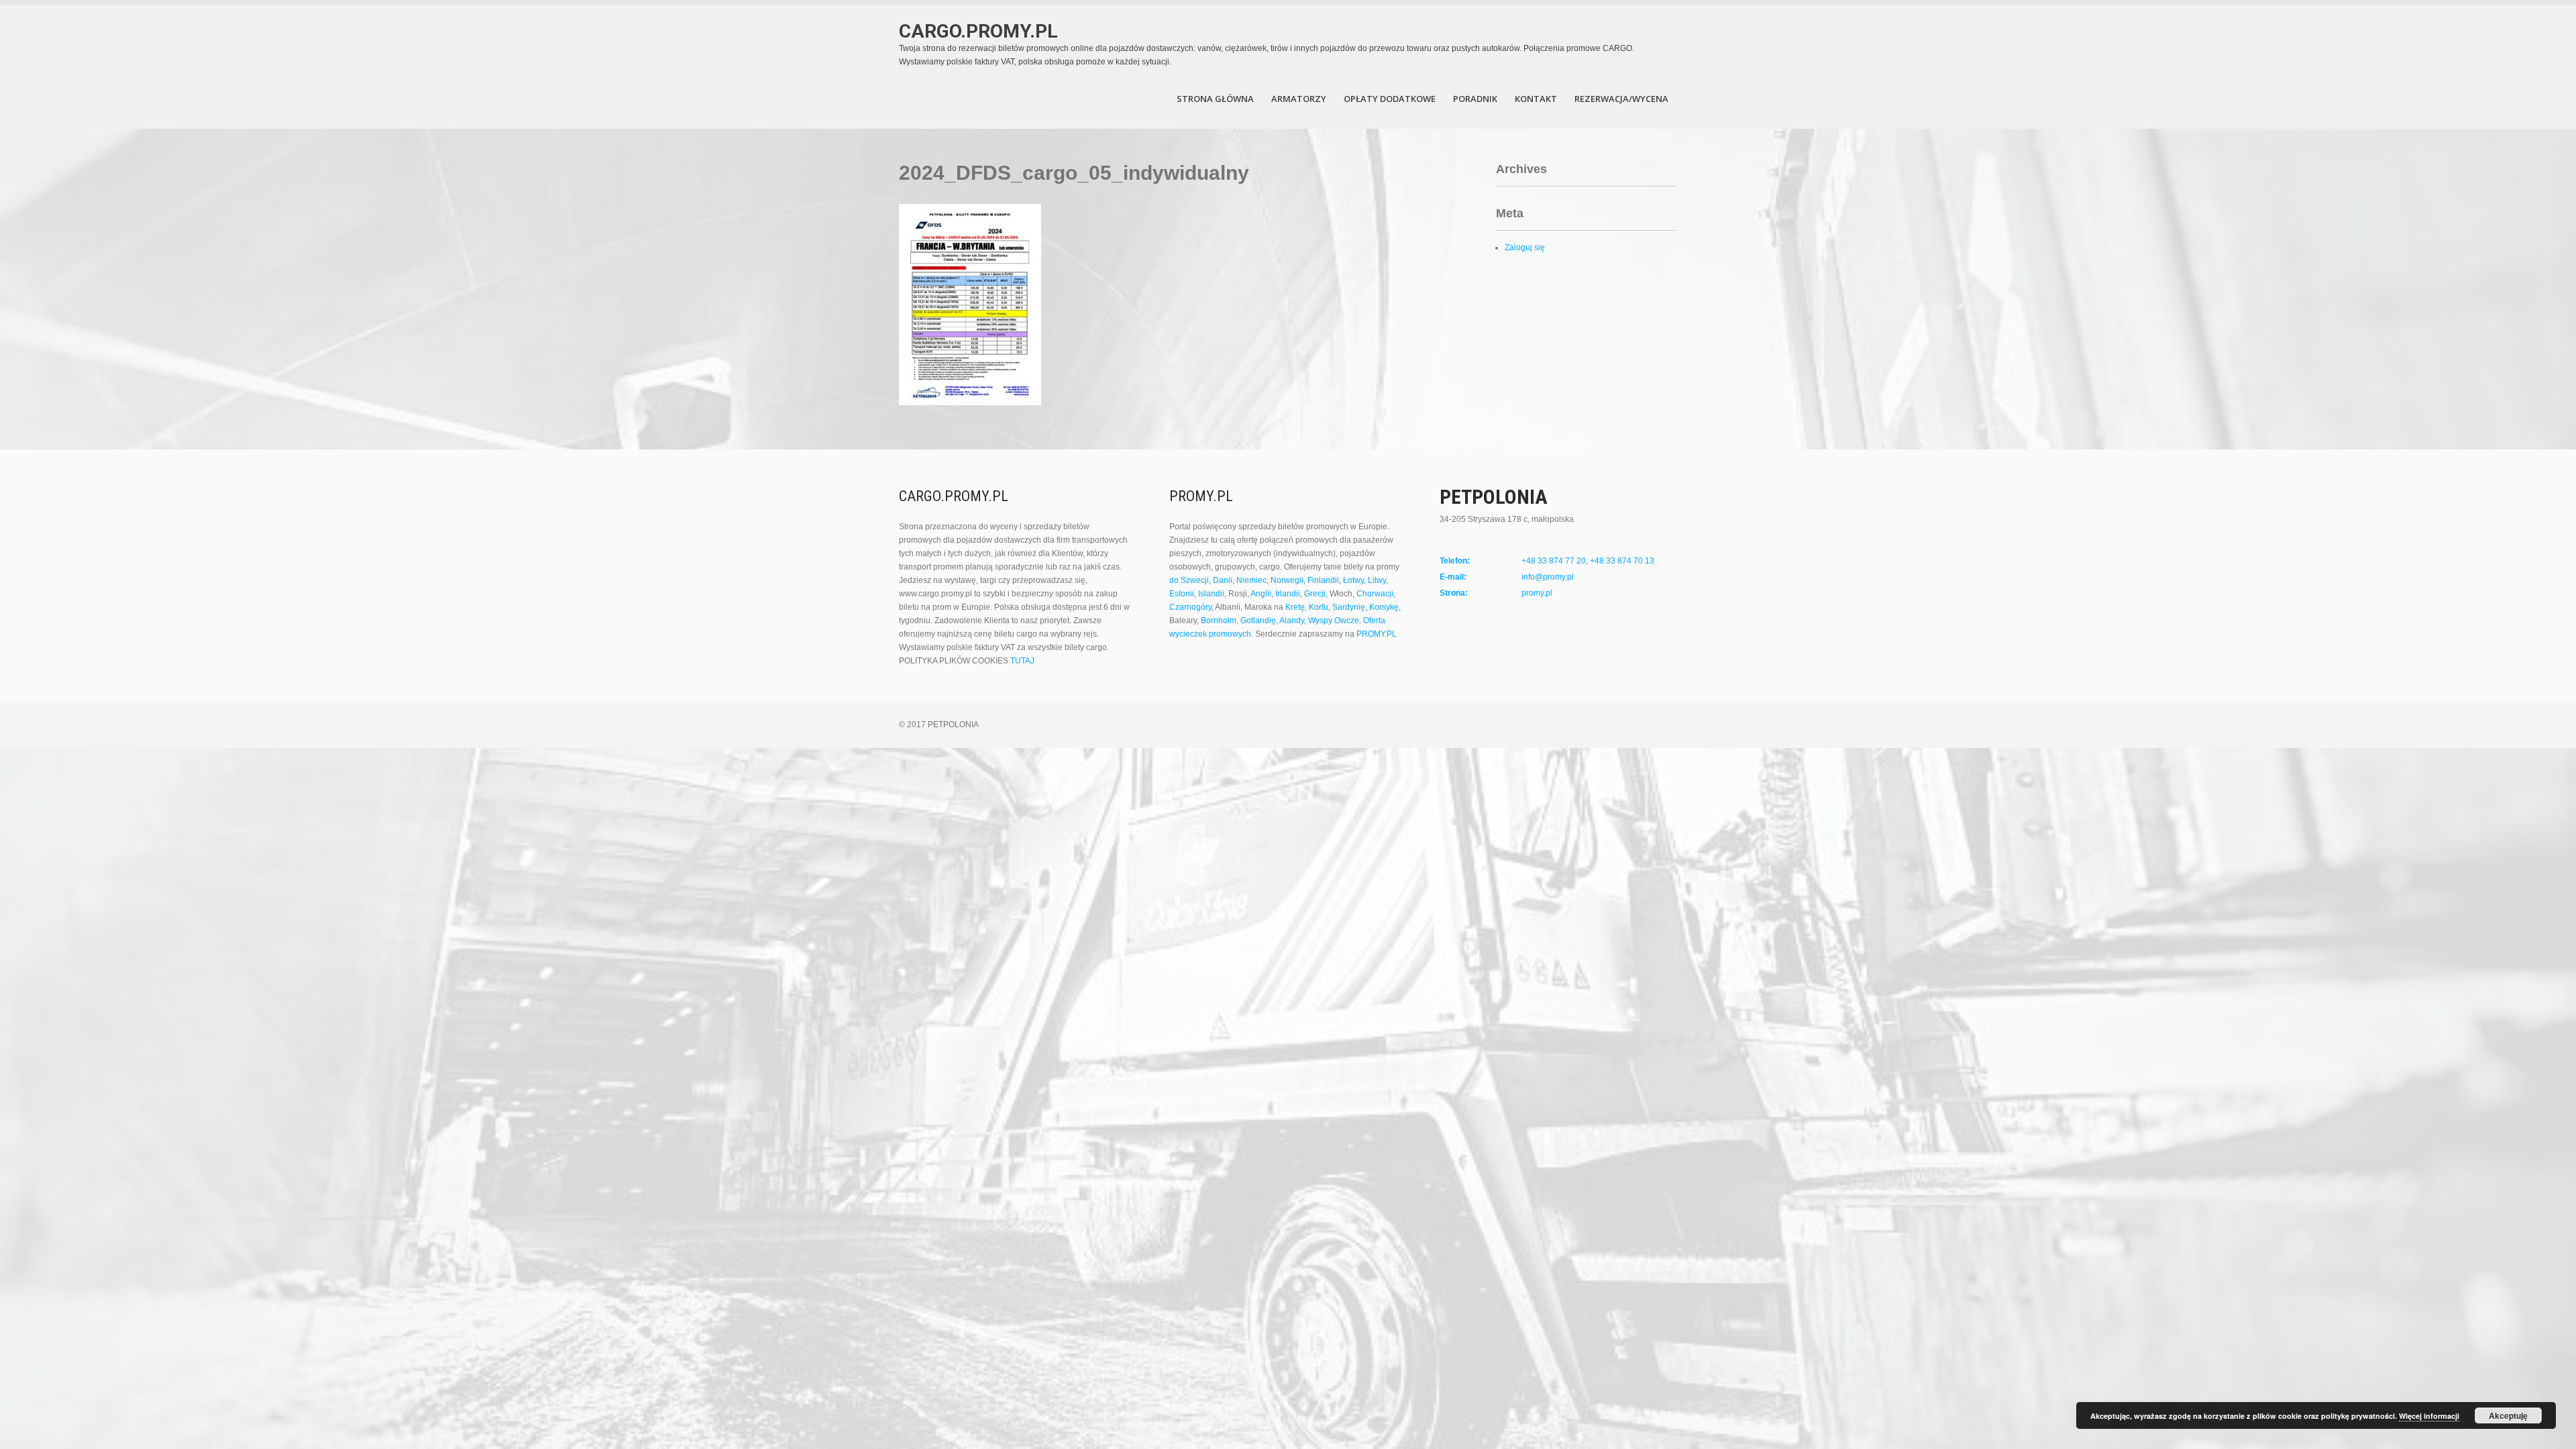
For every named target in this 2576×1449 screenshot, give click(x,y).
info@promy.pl (1548, 577)
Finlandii (1323, 580)
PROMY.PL (1377, 634)
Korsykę (1384, 607)
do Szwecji (1189, 580)
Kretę (1295, 607)
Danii (1223, 580)
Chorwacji (1375, 594)
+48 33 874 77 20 (1554, 561)
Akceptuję (2508, 1415)
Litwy (1377, 580)
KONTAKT (1536, 99)
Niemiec (1251, 580)
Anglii (1261, 594)
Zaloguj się (1525, 248)
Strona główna (1215, 99)
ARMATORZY (1299, 99)
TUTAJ (1022, 661)
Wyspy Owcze (1334, 621)
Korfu (1319, 607)
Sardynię (1349, 607)
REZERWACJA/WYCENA (1621, 99)
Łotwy (1353, 580)
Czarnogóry (1190, 607)
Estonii (1182, 594)
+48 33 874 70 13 (1622, 561)
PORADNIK (1475, 99)
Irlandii (1288, 594)
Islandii (1211, 594)
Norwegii (1287, 580)
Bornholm (1219, 621)
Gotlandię (1258, 621)
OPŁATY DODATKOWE (1390, 99)
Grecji (1315, 594)
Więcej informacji (2429, 1416)
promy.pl (1537, 593)
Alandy (1292, 621)
